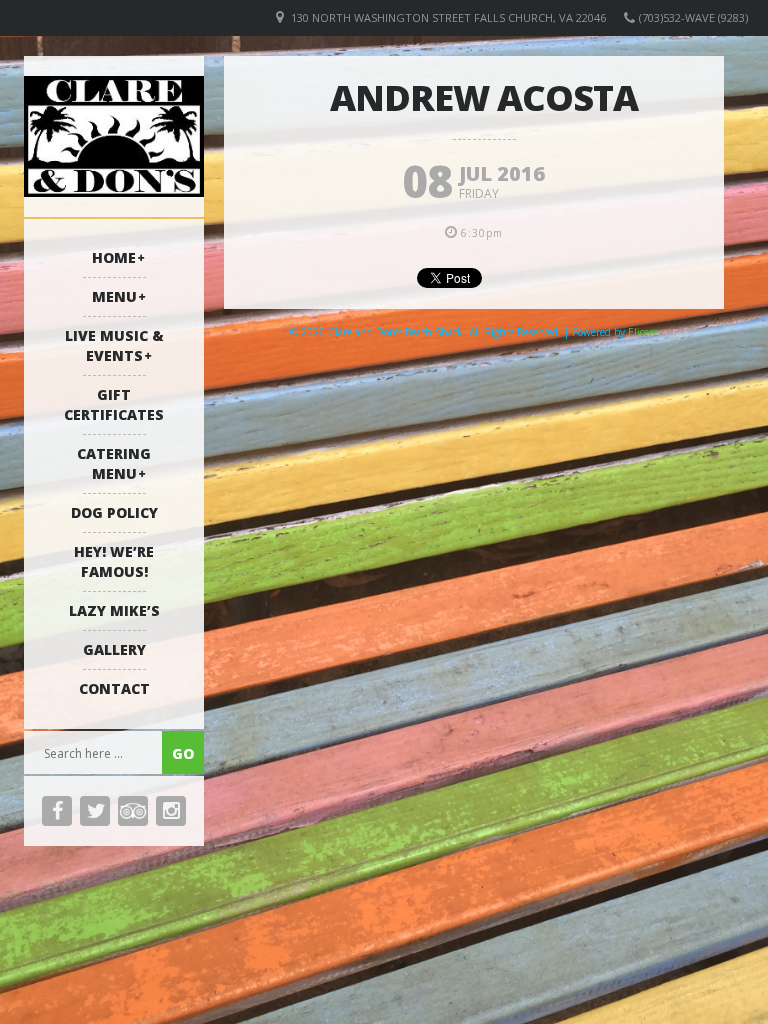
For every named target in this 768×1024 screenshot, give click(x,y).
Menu (114, 296)
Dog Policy (114, 512)
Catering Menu (114, 463)
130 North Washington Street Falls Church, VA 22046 (448, 17)
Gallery (114, 649)
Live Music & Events (114, 345)
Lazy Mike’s (114, 610)
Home (114, 257)
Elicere (643, 332)
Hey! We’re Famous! (114, 561)
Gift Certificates (114, 404)
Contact (114, 688)
